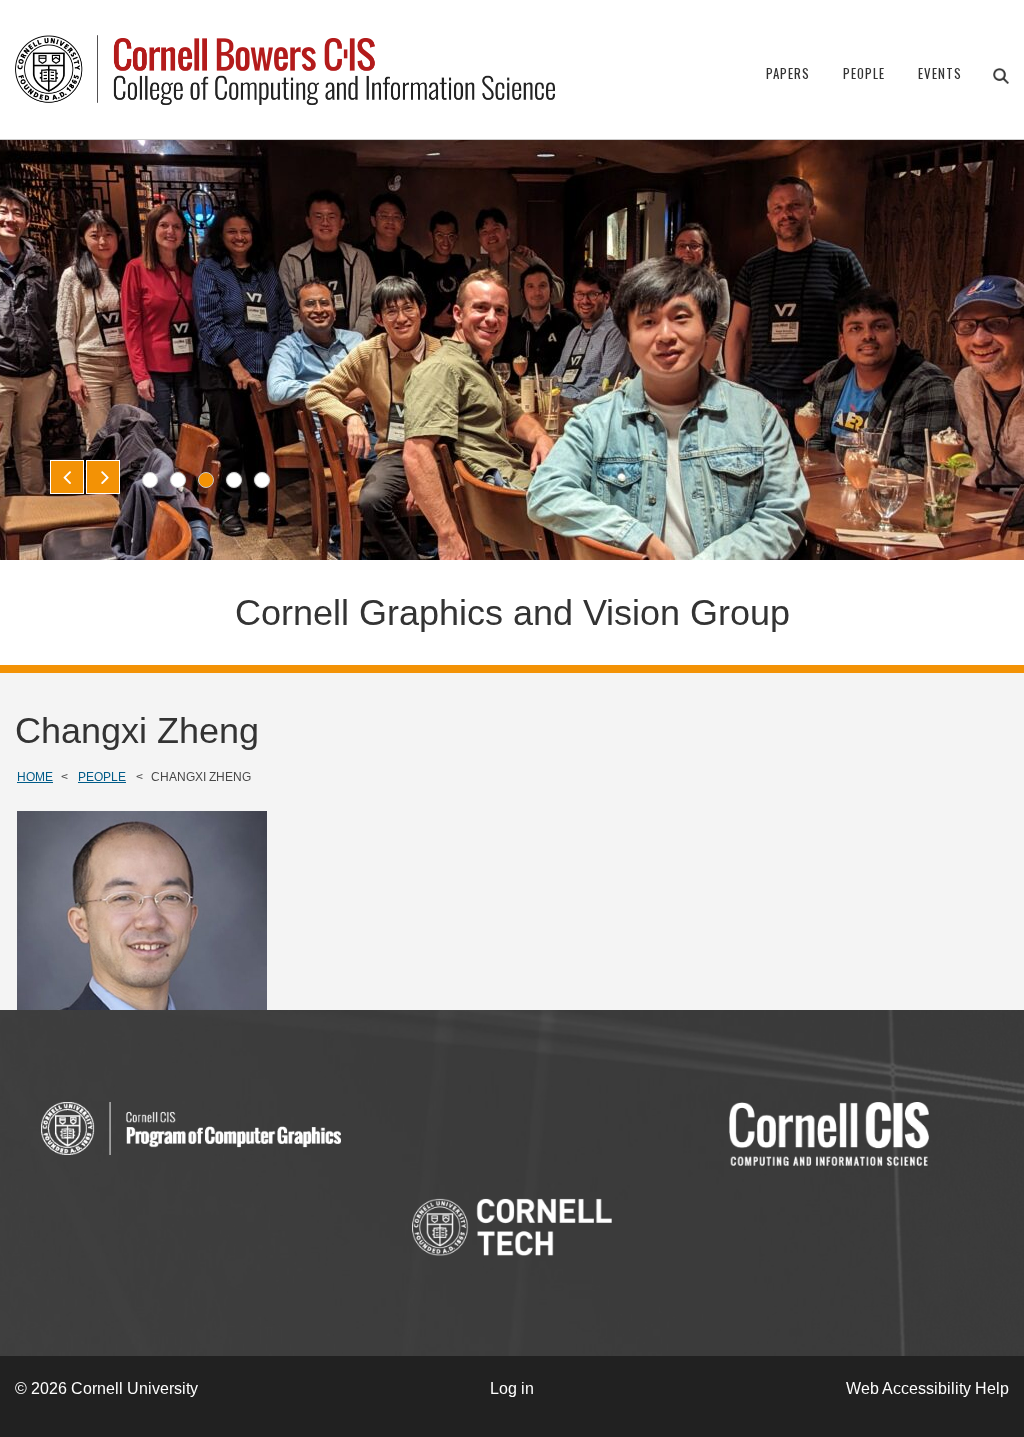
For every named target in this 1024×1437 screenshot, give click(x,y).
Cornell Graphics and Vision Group (512, 612)
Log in (512, 1388)
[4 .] (234, 480)
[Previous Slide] (67, 477)
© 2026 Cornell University (106, 1388)
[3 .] (206, 480)
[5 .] (262, 480)
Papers (788, 73)
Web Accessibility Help (927, 1388)
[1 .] (150, 480)
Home (35, 777)
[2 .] (178, 480)
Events (940, 73)
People (864, 73)
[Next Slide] (103, 477)
